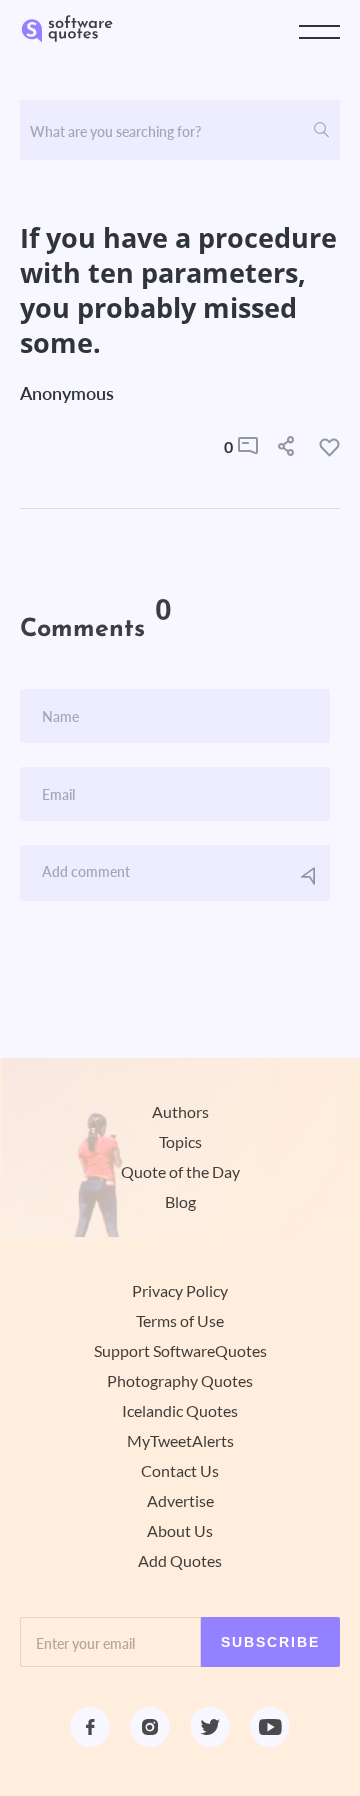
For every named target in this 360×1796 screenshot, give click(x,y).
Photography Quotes (180, 1381)
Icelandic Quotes (180, 1411)
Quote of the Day (180, 1172)
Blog (180, 1202)
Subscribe (270, 1642)
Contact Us (180, 1471)
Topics (180, 1142)
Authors (180, 1112)
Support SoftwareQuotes (180, 1351)
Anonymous (67, 393)
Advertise (180, 1501)
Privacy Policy (180, 1291)
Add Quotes (180, 1561)
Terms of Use (180, 1321)
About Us (180, 1531)
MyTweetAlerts (180, 1441)
